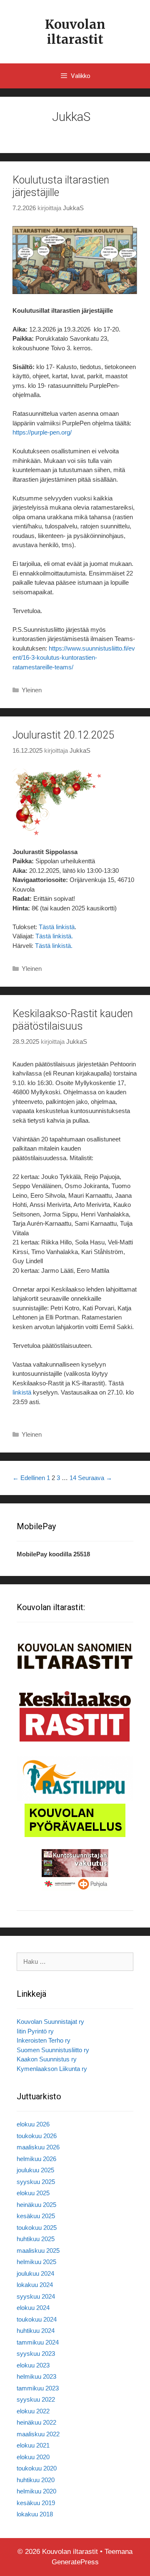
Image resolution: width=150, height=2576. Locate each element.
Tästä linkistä (57, 927)
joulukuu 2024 (35, 2273)
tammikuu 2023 (38, 2388)
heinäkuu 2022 (36, 2422)
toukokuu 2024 (37, 2319)
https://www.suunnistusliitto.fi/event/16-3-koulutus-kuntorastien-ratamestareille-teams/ (74, 658)
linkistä (22, 1392)
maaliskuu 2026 (38, 2147)
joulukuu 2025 (35, 2170)
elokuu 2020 (33, 2457)
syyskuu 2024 (36, 2296)
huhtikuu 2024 (36, 2331)
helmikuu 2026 (36, 2159)
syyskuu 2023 (36, 2354)
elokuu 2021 (33, 2445)
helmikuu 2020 (36, 2491)
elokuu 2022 (33, 2411)
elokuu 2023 (33, 2365)
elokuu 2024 (33, 2308)
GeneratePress (75, 2562)
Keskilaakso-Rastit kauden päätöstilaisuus (73, 1020)
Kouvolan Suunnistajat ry (50, 2022)
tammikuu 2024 (38, 2342)
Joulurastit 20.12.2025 (63, 735)
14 (73, 1478)
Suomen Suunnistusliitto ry (53, 2050)
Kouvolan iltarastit (75, 32)
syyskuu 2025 (36, 2182)
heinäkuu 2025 (36, 2205)
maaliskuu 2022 (38, 2434)
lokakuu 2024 (35, 2285)
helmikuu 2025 (36, 2262)
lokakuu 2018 (35, 2514)
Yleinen (32, 690)
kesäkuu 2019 (36, 2503)
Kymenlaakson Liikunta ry (52, 2069)
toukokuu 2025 (37, 2228)
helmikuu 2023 (36, 2376)
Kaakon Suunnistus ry (47, 2059)
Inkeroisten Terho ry (44, 2040)
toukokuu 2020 (37, 2468)
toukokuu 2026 (37, 2136)
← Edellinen (29, 1478)
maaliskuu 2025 (38, 2251)
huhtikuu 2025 (36, 2239)
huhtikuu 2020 (36, 2480)
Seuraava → (95, 1478)
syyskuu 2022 (36, 2399)
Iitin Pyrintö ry (35, 2031)
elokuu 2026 (33, 2124)
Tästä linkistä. (54, 936)
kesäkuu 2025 (36, 2216)
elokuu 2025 (33, 2193)
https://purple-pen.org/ (42, 432)
